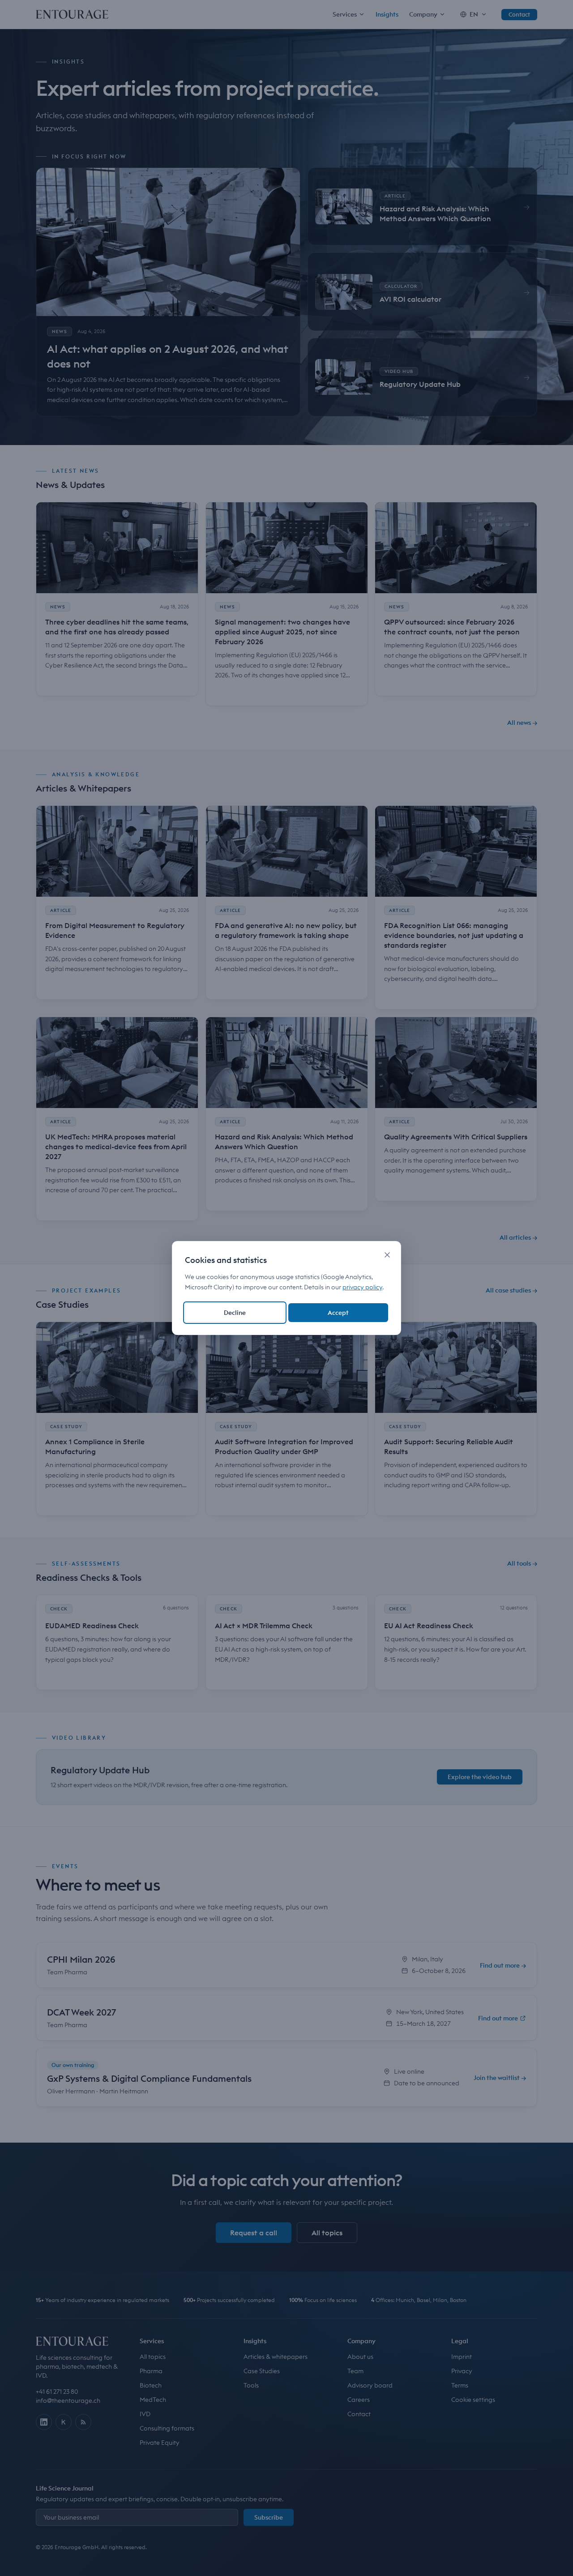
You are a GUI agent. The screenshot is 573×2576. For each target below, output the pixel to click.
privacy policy (362, 1287)
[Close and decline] (387, 1255)
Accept (338, 1313)
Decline (235, 1313)
